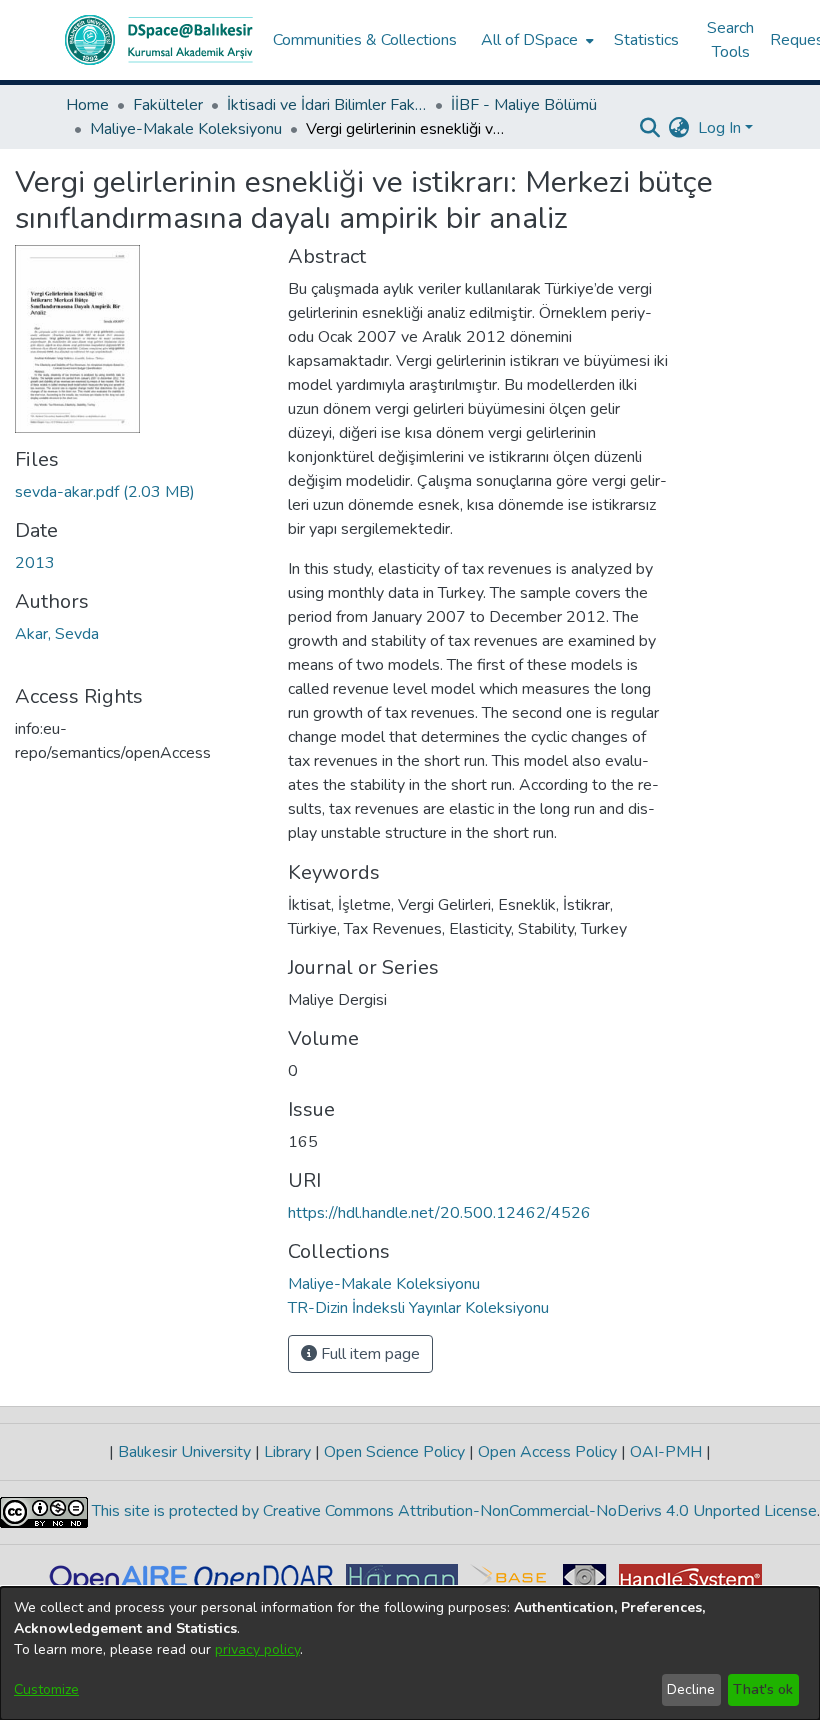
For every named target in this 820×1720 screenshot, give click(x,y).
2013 (35, 563)
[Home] (159, 40)
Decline (691, 1689)
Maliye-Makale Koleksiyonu (186, 129)
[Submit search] (650, 128)
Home (87, 105)
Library (287, 1452)
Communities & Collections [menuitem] (365, 40)
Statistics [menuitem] (646, 40)
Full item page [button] (368, 1354)
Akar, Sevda (57, 634)
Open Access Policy (547, 1452)
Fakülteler (168, 105)
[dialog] (410, 1653)
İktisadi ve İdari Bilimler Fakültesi (327, 105)
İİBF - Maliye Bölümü (524, 105)
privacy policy (257, 1649)
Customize (46, 1689)
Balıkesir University (184, 1452)
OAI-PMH (666, 1452)
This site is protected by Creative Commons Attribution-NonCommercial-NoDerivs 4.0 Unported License (452, 1511)
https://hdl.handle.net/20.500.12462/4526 (439, 1213)
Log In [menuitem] (719, 128)
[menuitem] (535, 40)
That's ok (763, 1689)
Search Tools (730, 40)
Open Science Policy (394, 1452)
